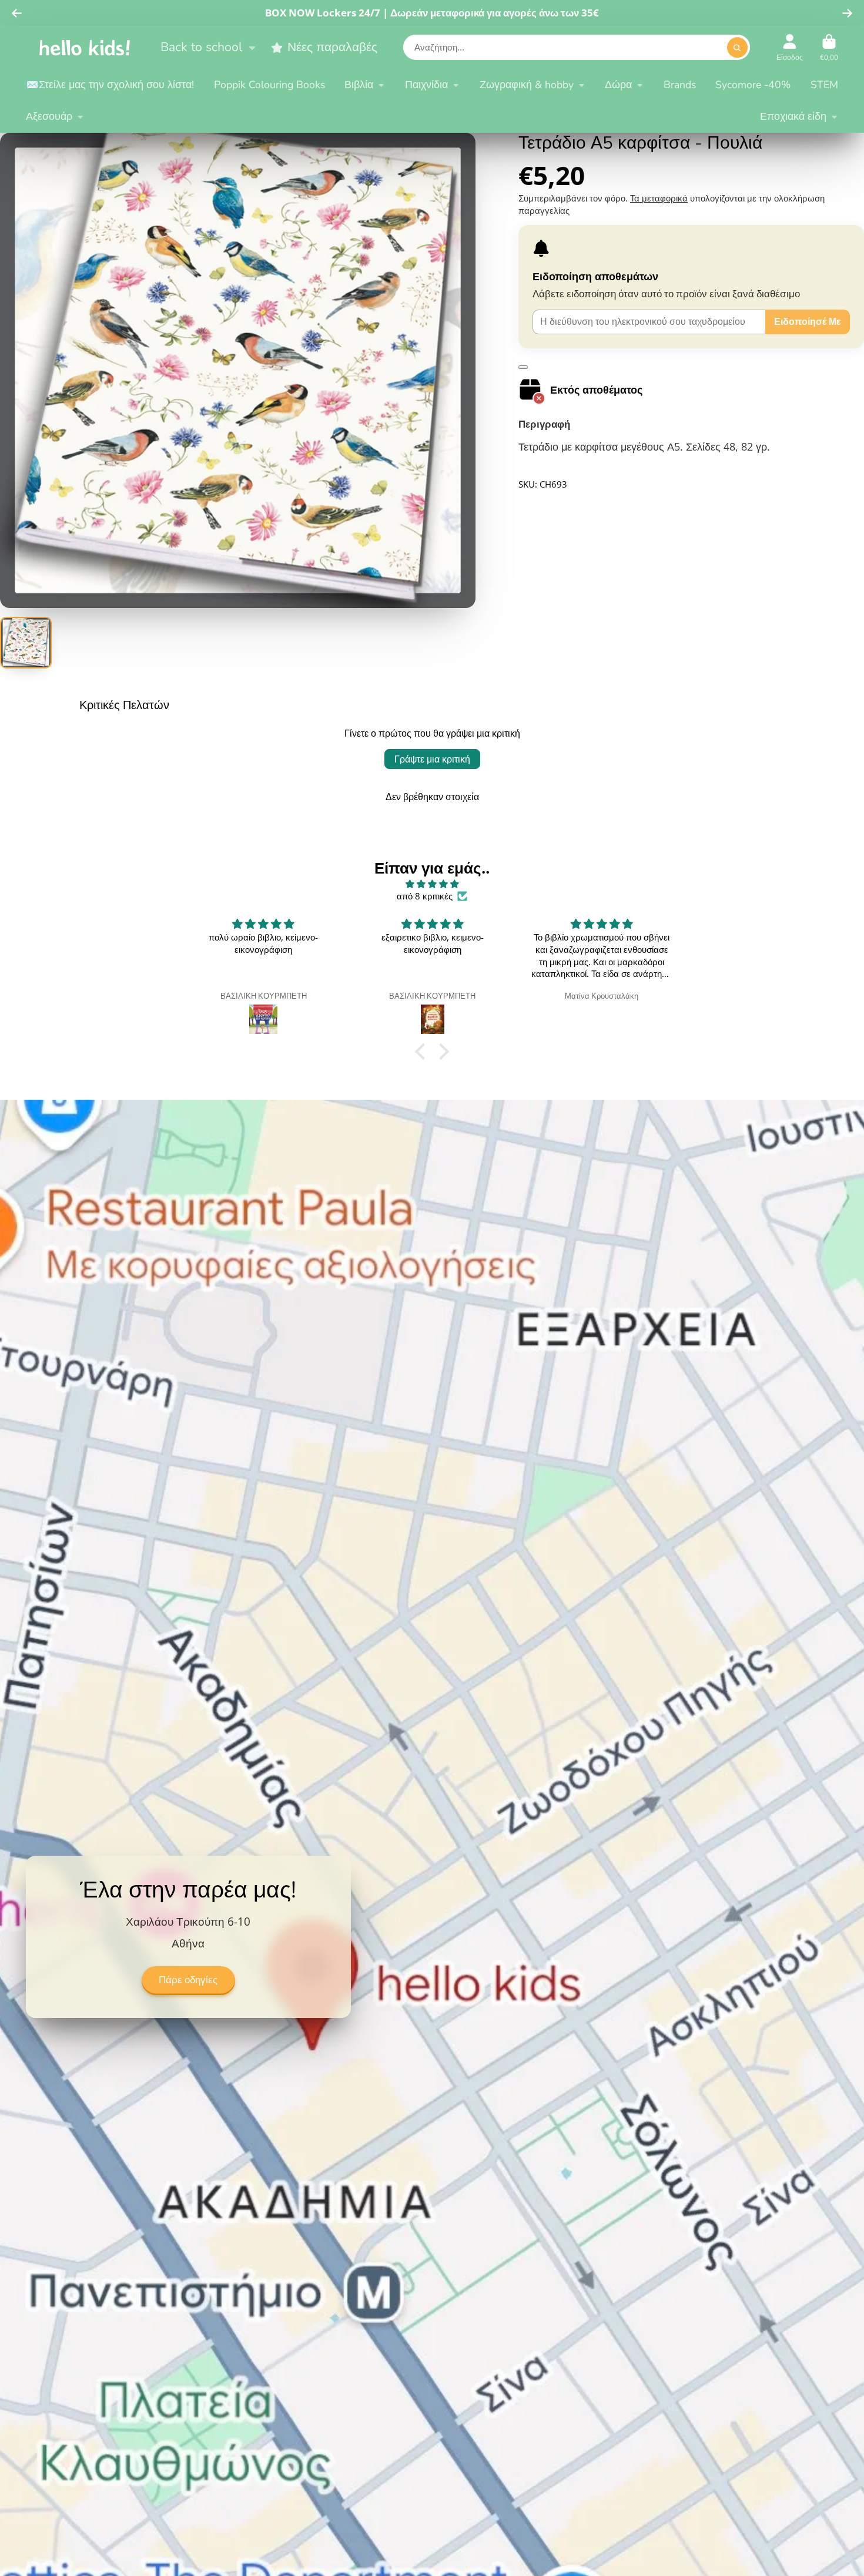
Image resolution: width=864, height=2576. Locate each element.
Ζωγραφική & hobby (527, 85)
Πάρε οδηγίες (188, 1980)
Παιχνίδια (426, 85)
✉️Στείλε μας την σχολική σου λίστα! (110, 85)
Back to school (201, 47)
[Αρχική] (85, 47)
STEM (824, 85)
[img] (432, 884)
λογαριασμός (790, 48)
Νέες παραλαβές (332, 47)
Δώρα (618, 85)
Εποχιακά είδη (793, 116)
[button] (423, 1052)
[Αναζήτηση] (737, 48)
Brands (680, 85)
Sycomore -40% (753, 85)
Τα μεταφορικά (659, 198)
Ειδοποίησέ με (808, 321)
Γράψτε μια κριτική (432, 759)
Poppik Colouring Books (269, 85)
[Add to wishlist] (523, 367)
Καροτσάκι (829, 48)
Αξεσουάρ (49, 116)
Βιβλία (359, 85)
